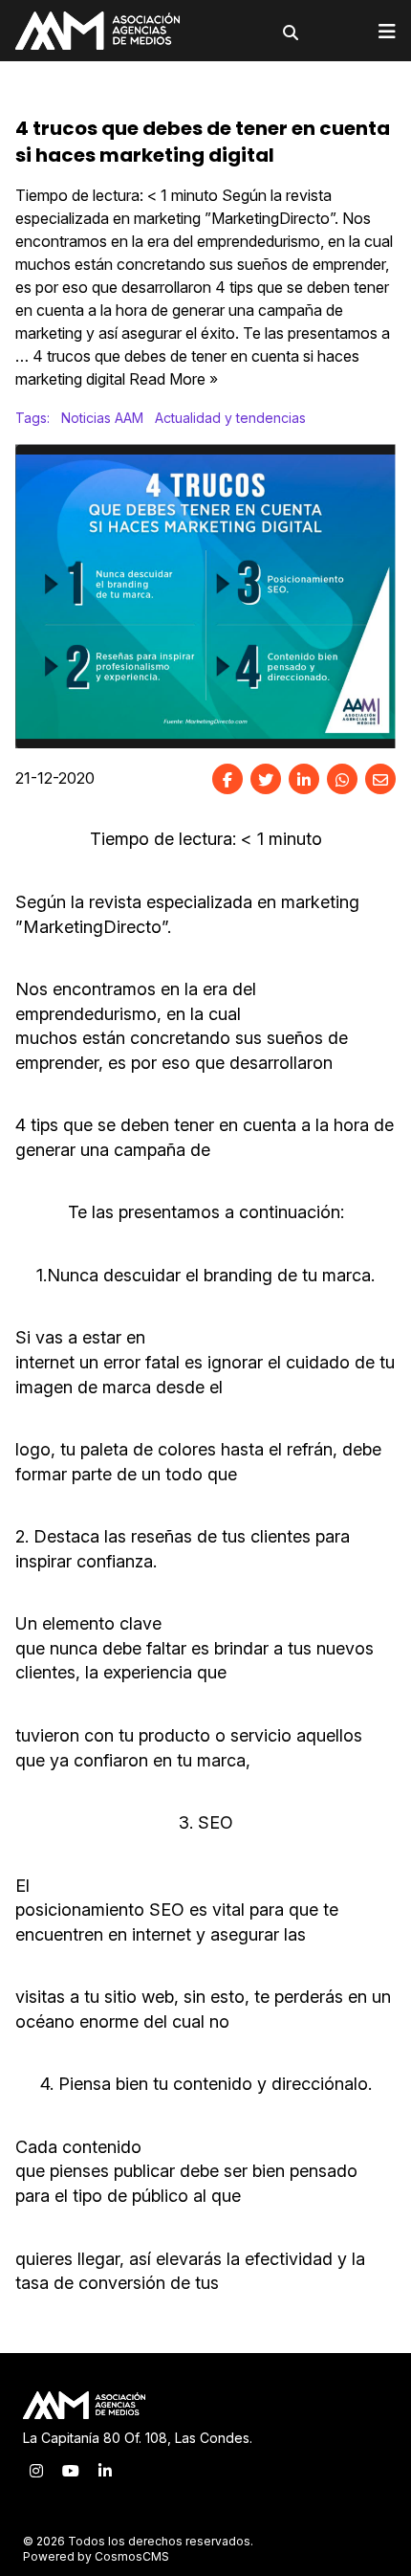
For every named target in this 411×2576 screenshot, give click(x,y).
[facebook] (227, 779)
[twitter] (266, 779)
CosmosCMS (132, 2556)
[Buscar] (291, 33)
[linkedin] (304, 779)
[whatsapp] (342, 779)
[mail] (380, 779)
